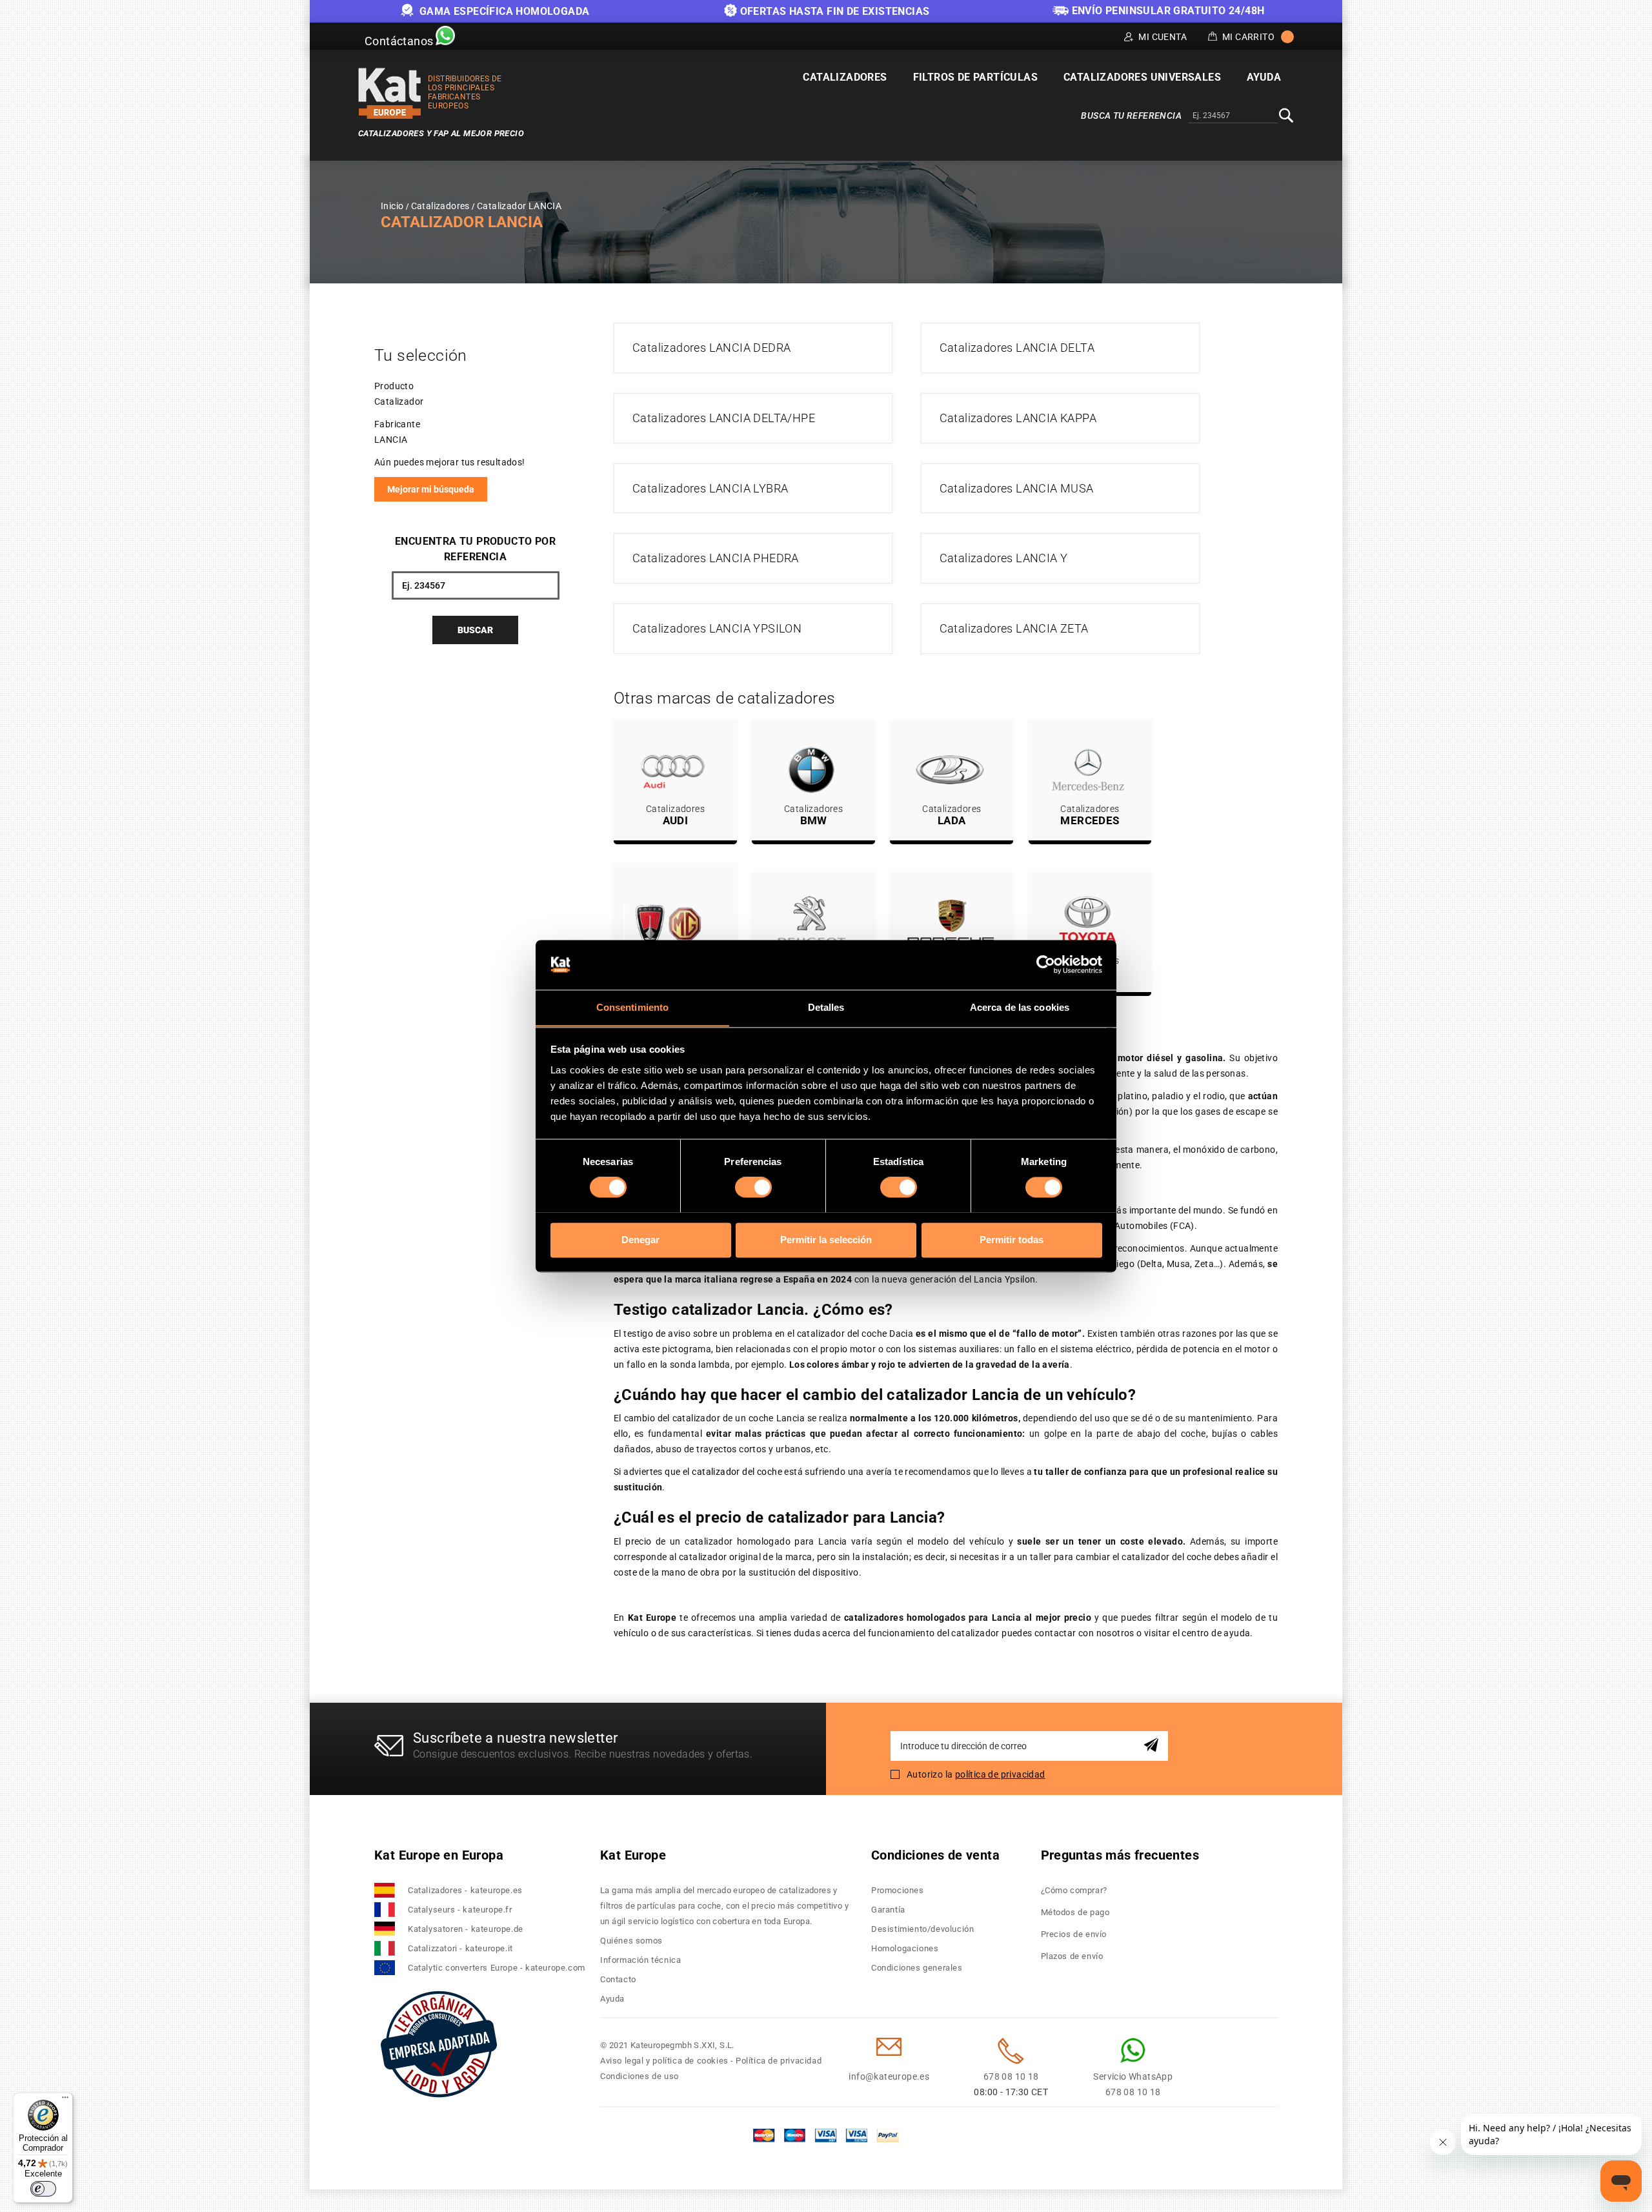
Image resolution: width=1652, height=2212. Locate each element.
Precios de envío (1074, 1934)
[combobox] (1233, 116)
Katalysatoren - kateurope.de (466, 1929)
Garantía (888, 1910)
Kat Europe (633, 1855)
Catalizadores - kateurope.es (465, 1890)
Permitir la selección (826, 1240)
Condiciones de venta (935, 1855)
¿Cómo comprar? (1074, 1890)
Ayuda (612, 1999)
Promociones (898, 1890)
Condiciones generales (917, 1968)
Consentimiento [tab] (632, 1007)
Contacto (618, 1979)
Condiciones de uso (640, 2076)
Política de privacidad (779, 2061)
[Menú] (65, 2100)
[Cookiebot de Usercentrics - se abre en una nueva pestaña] (1046, 964)
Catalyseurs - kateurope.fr (460, 1910)
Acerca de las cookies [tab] (1020, 1007)
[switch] (753, 1187)
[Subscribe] (1153, 1746)
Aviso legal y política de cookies (664, 2061)
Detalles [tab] (826, 1007)
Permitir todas (1012, 1240)
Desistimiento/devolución (922, 1929)
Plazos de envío (1072, 1956)
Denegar (640, 1240)
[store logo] (390, 93)
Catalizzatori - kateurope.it (460, 1948)
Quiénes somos (631, 1941)
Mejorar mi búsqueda (431, 489)
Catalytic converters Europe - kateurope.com (497, 1968)
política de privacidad (1000, 1774)
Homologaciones (905, 1948)
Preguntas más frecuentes (1120, 1855)
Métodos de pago (1075, 1912)
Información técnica (640, 1960)
